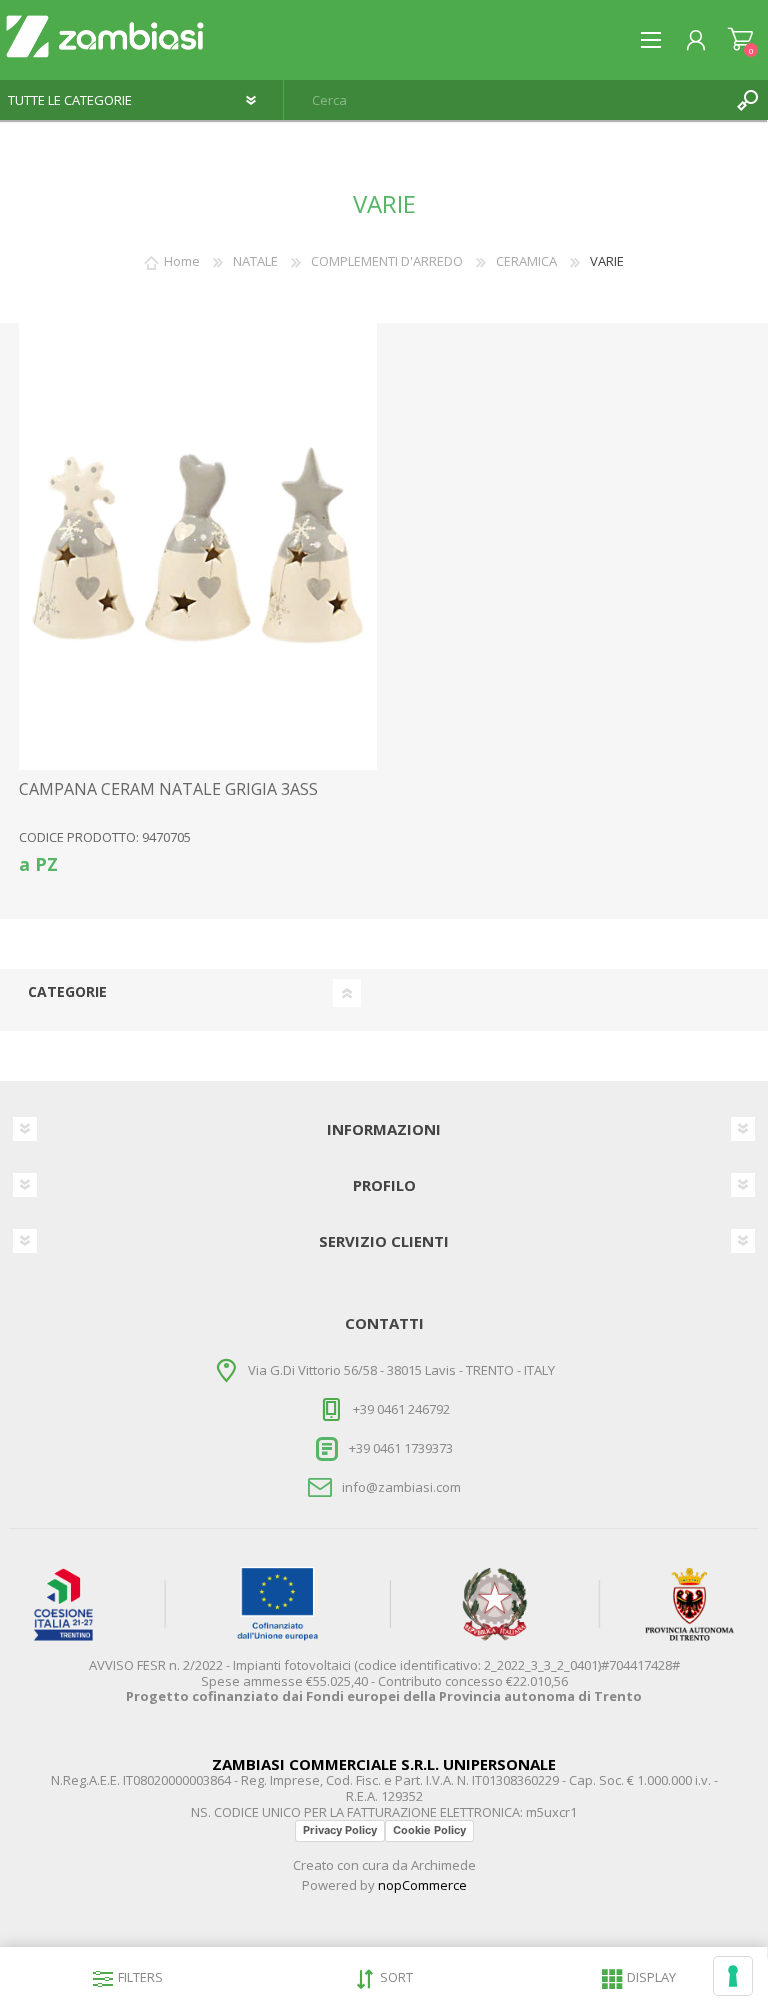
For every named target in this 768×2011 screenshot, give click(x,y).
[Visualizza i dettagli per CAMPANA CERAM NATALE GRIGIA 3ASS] (198, 546)
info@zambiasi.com (401, 1487)
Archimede (443, 1865)
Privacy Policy (340, 1830)
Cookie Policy (429, 1830)
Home (182, 261)
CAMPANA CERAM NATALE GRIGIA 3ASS (168, 789)
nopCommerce (422, 1885)
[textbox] (506, 100)
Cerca (748, 100)
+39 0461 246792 (401, 1409)
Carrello (740, 40)
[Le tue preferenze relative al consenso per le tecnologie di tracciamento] (733, 1976)
